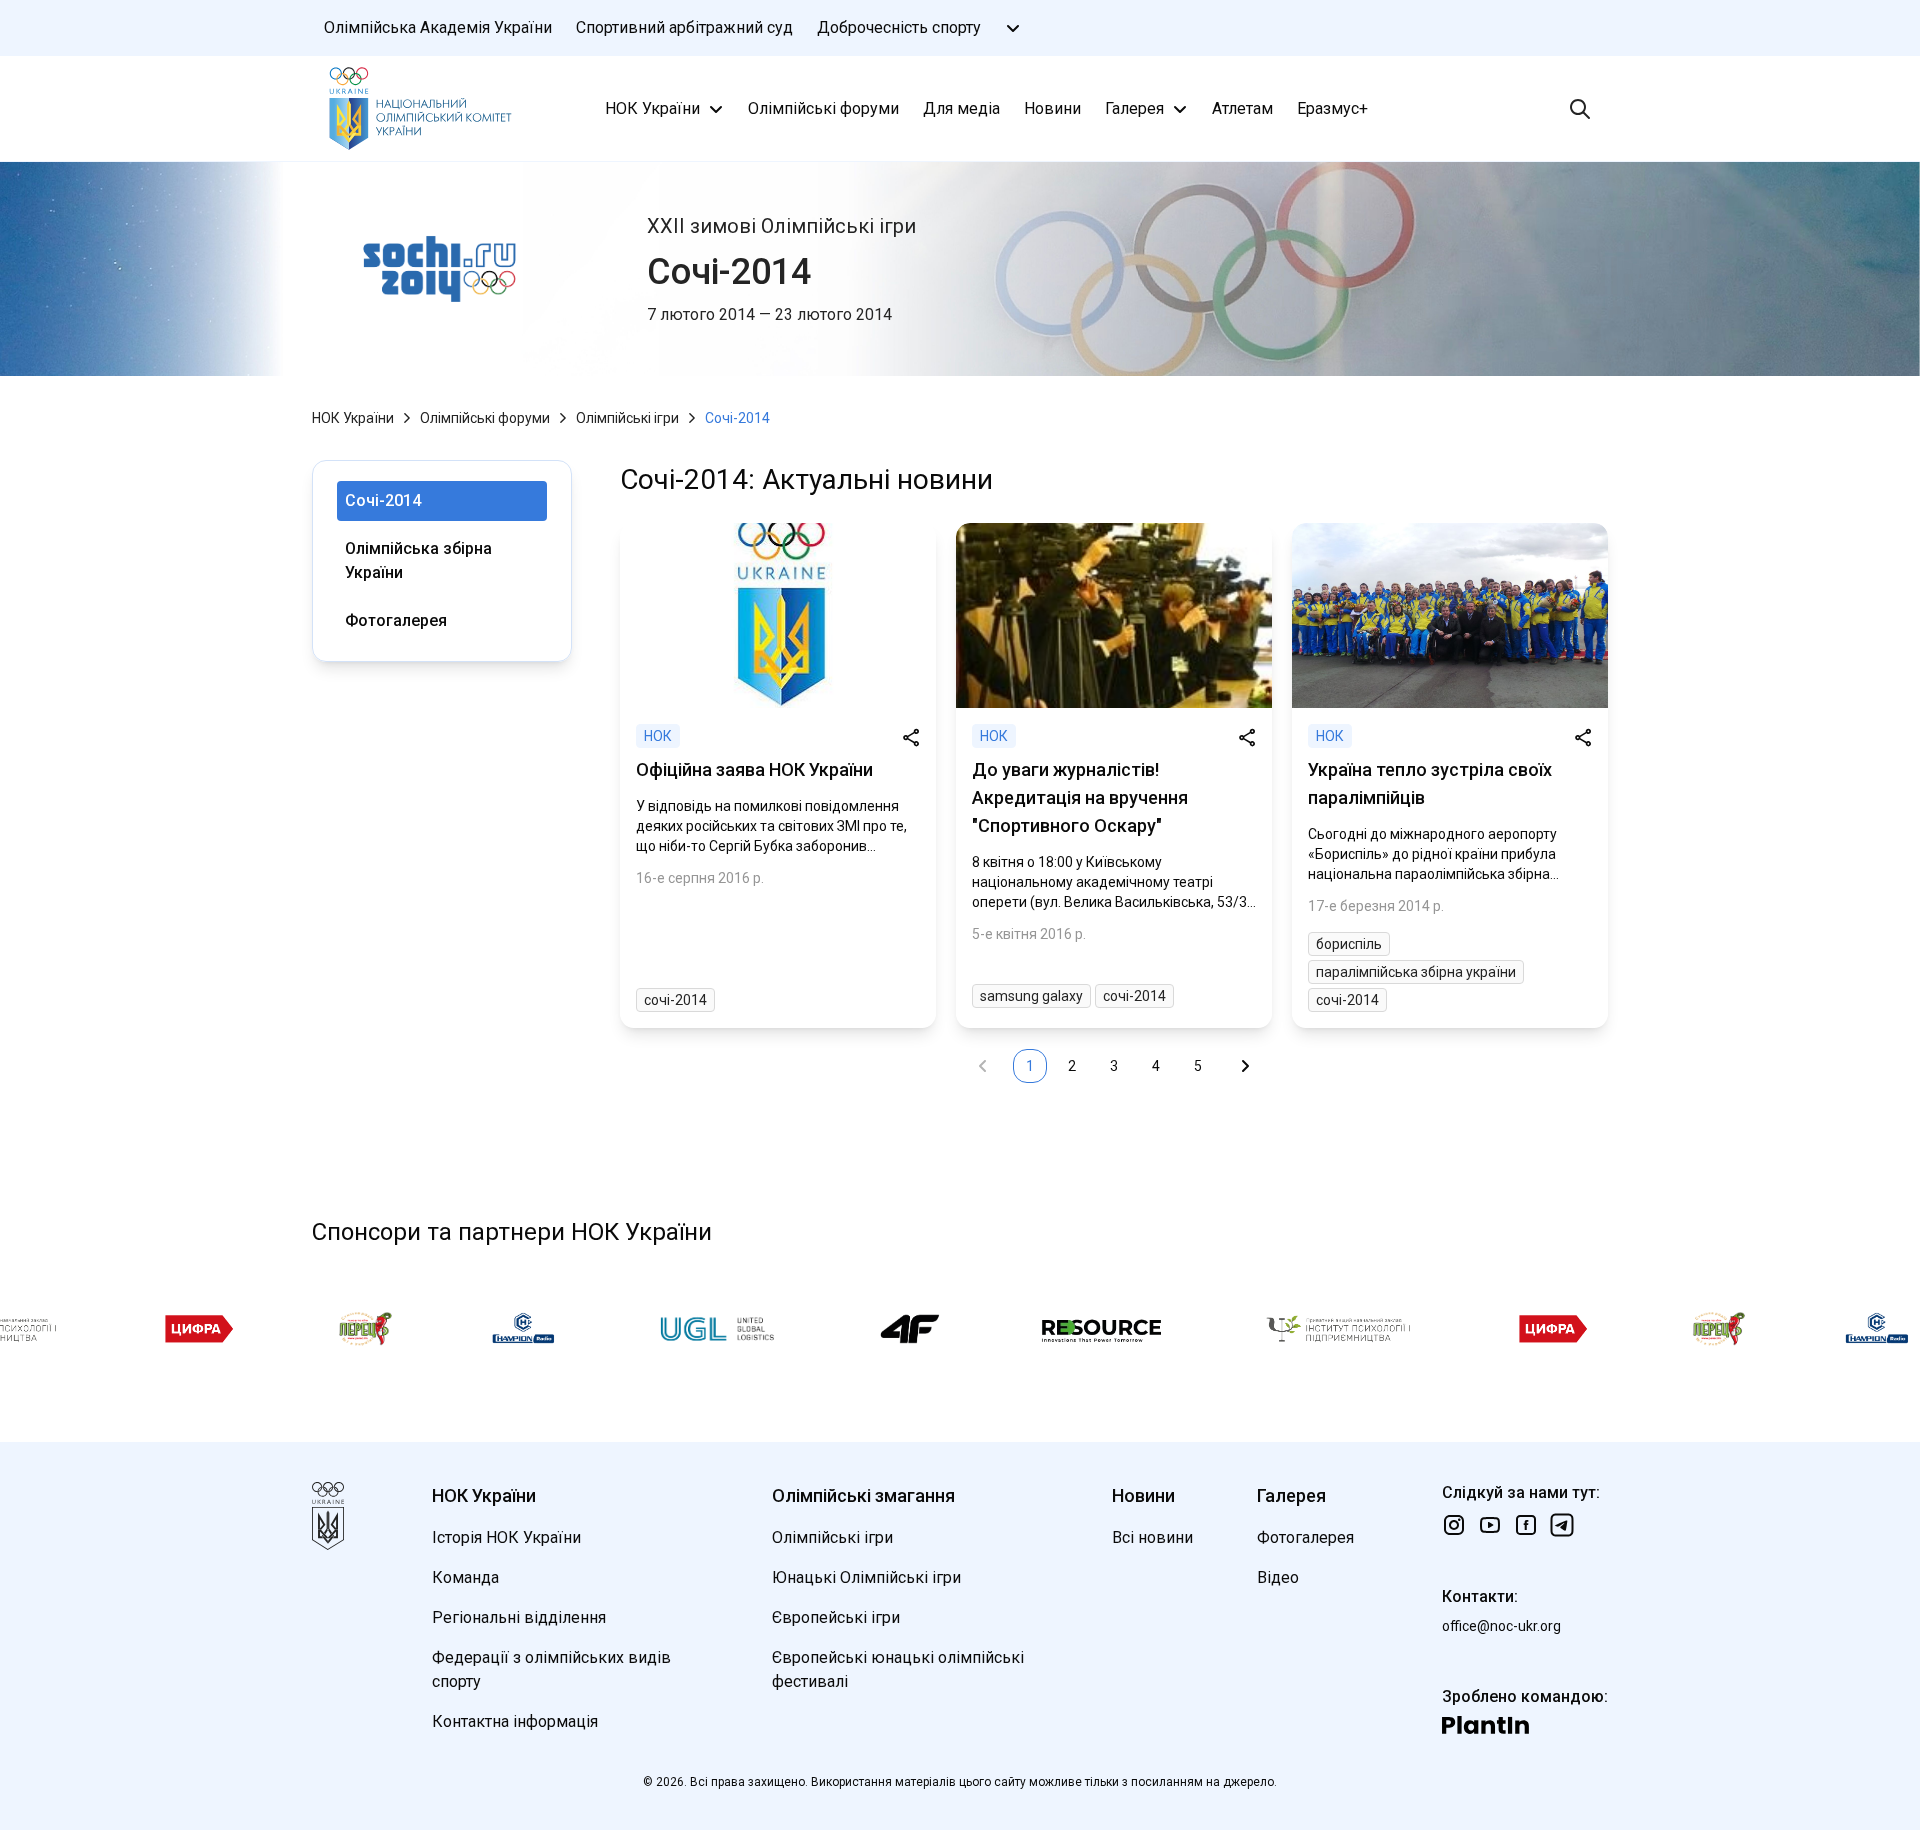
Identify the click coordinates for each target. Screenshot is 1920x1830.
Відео (1278, 1577)
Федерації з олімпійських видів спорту (551, 1669)
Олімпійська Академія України (438, 27)
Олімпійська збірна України (418, 560)
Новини (1052, 108)
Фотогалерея (396, 620)
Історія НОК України (506, 1537)
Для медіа (961, 108)
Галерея (1134, 108)
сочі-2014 (675, 1000)
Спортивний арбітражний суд (684, 27)
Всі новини (1152, 1537)
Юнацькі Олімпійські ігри (866, 1577)
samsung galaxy (1031, 996)
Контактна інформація (515, 1721)
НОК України (652, 108)
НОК (658, 736)
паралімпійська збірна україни (1416, 972)
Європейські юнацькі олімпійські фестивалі (898, 1669)
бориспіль (1349, 944)
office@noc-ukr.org (1501, 1626)
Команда (465, 1577)
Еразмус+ (1332, 108)
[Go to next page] (1245, 1066)
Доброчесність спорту (899, 27)
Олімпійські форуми (823, 108)
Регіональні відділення (519, 1617)
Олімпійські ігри (627, 418)
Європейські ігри (836, 1617)
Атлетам (1242, 108)
